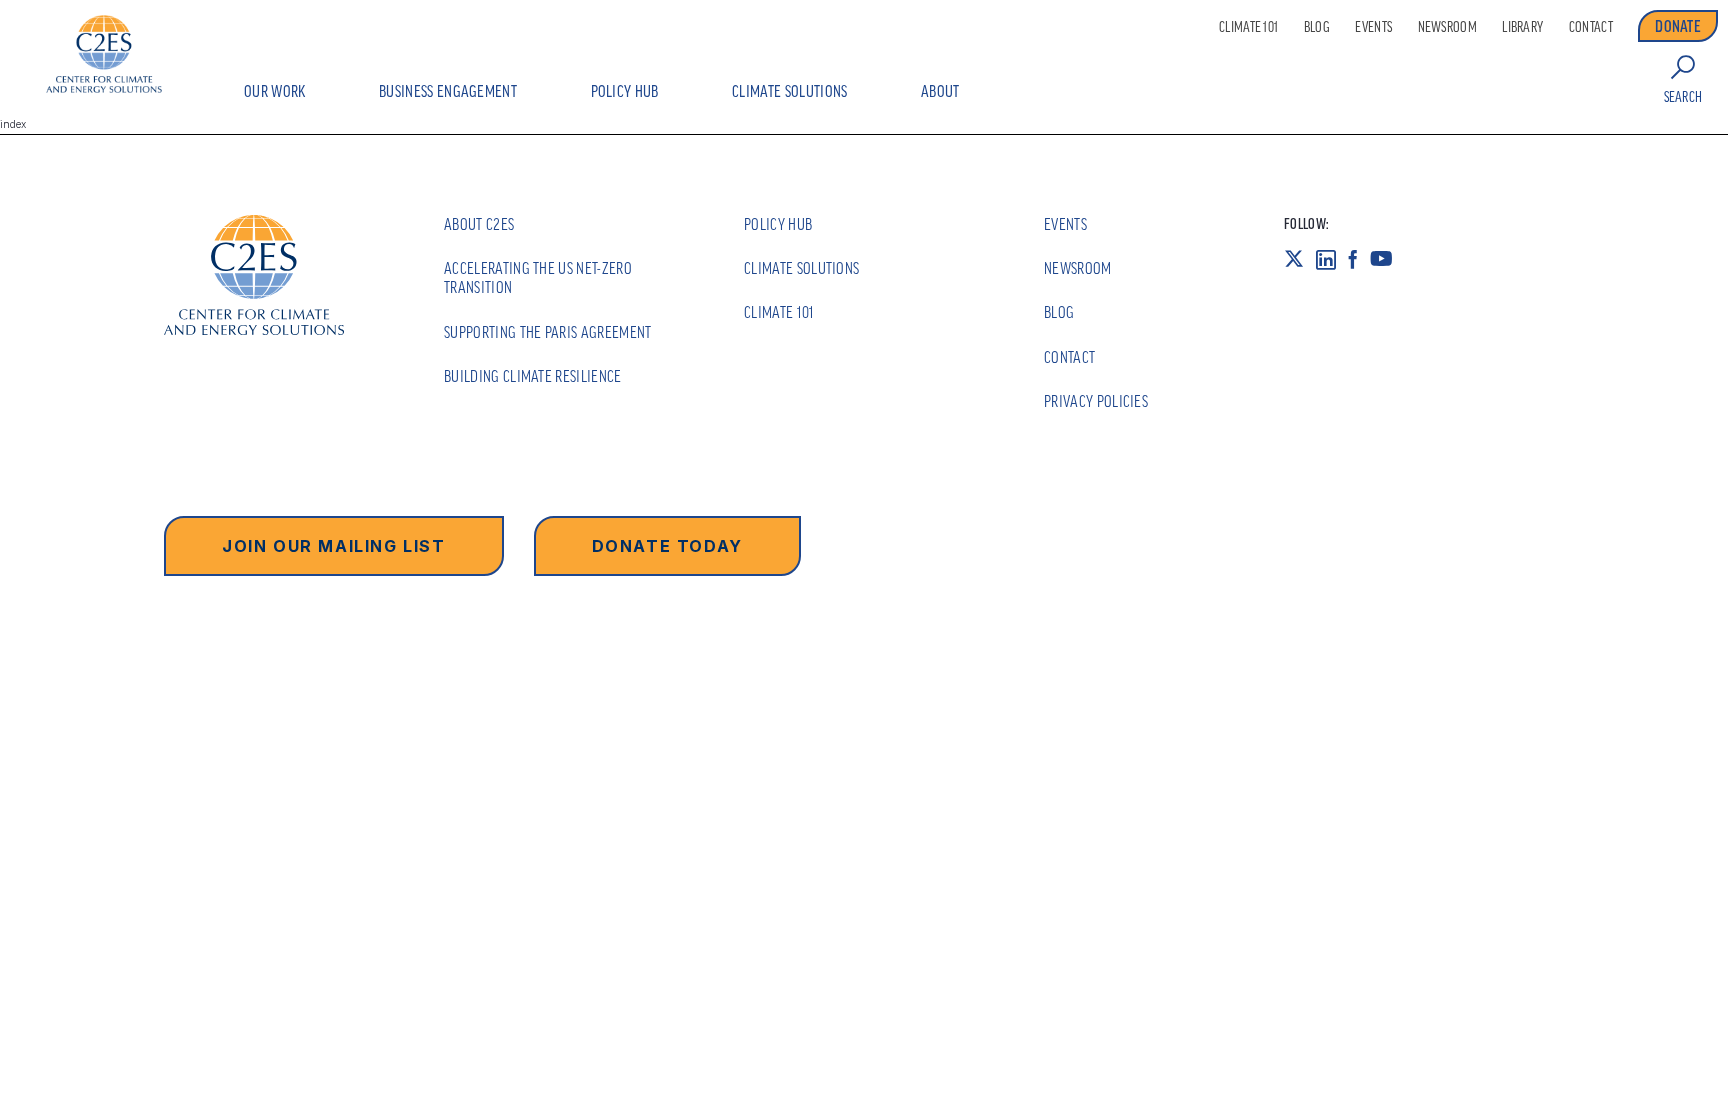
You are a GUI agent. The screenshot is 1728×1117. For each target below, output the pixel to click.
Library (1522, 27)
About (940, 91)
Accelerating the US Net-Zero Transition (538, 277)
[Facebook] (1359, 259)
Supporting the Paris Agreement (548, 332)
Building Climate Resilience (533, 376)
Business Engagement (448, 91)
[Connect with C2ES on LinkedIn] (1332, 259)
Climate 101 (1248, 27)
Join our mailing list (334, 546)
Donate (1678, 26)
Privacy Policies (1096, 401)
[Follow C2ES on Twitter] (1300, 259)
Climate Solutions (789, 91)
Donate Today (667, 546)
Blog (1317, 27)
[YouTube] (1387, 259)
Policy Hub (625, 91)
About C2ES (479, 224)
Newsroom (1447, 27)
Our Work (275, 91)
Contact (1591, 27)
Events (1373, 27)
